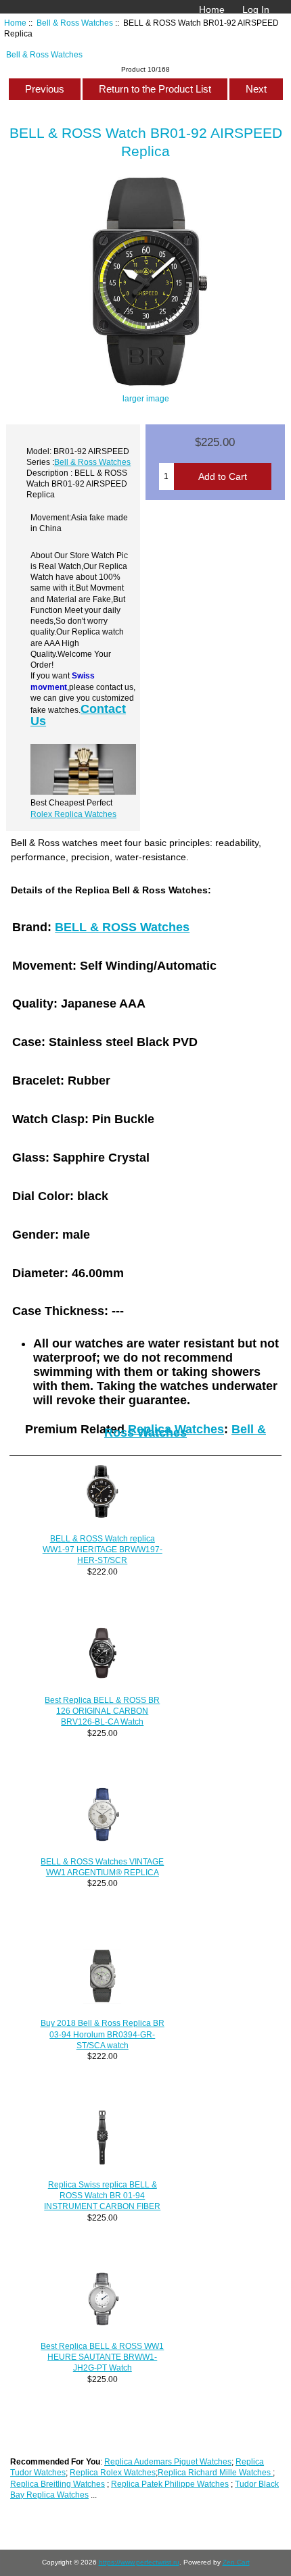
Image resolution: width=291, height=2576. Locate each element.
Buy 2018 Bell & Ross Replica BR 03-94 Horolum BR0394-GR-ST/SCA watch (103, 2034)
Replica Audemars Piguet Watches (168, 2461)
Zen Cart (236, 2562)
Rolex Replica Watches (73, 814)
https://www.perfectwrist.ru (139, 2562)
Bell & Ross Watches (75, 23)
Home (212, 9)
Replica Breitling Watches (58, 2484)
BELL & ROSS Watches (122, 927)
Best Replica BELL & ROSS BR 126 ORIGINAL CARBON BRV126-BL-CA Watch (102, 1711)
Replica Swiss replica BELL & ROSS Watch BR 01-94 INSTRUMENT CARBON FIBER (102, 2195)
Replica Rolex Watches (113, 2472)
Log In (256, 9)
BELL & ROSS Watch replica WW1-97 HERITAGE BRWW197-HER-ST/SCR (103, 1549)
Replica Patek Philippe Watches (170, 2484)
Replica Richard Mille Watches (215, 2472)
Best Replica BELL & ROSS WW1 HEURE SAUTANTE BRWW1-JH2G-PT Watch (102, 2357)
